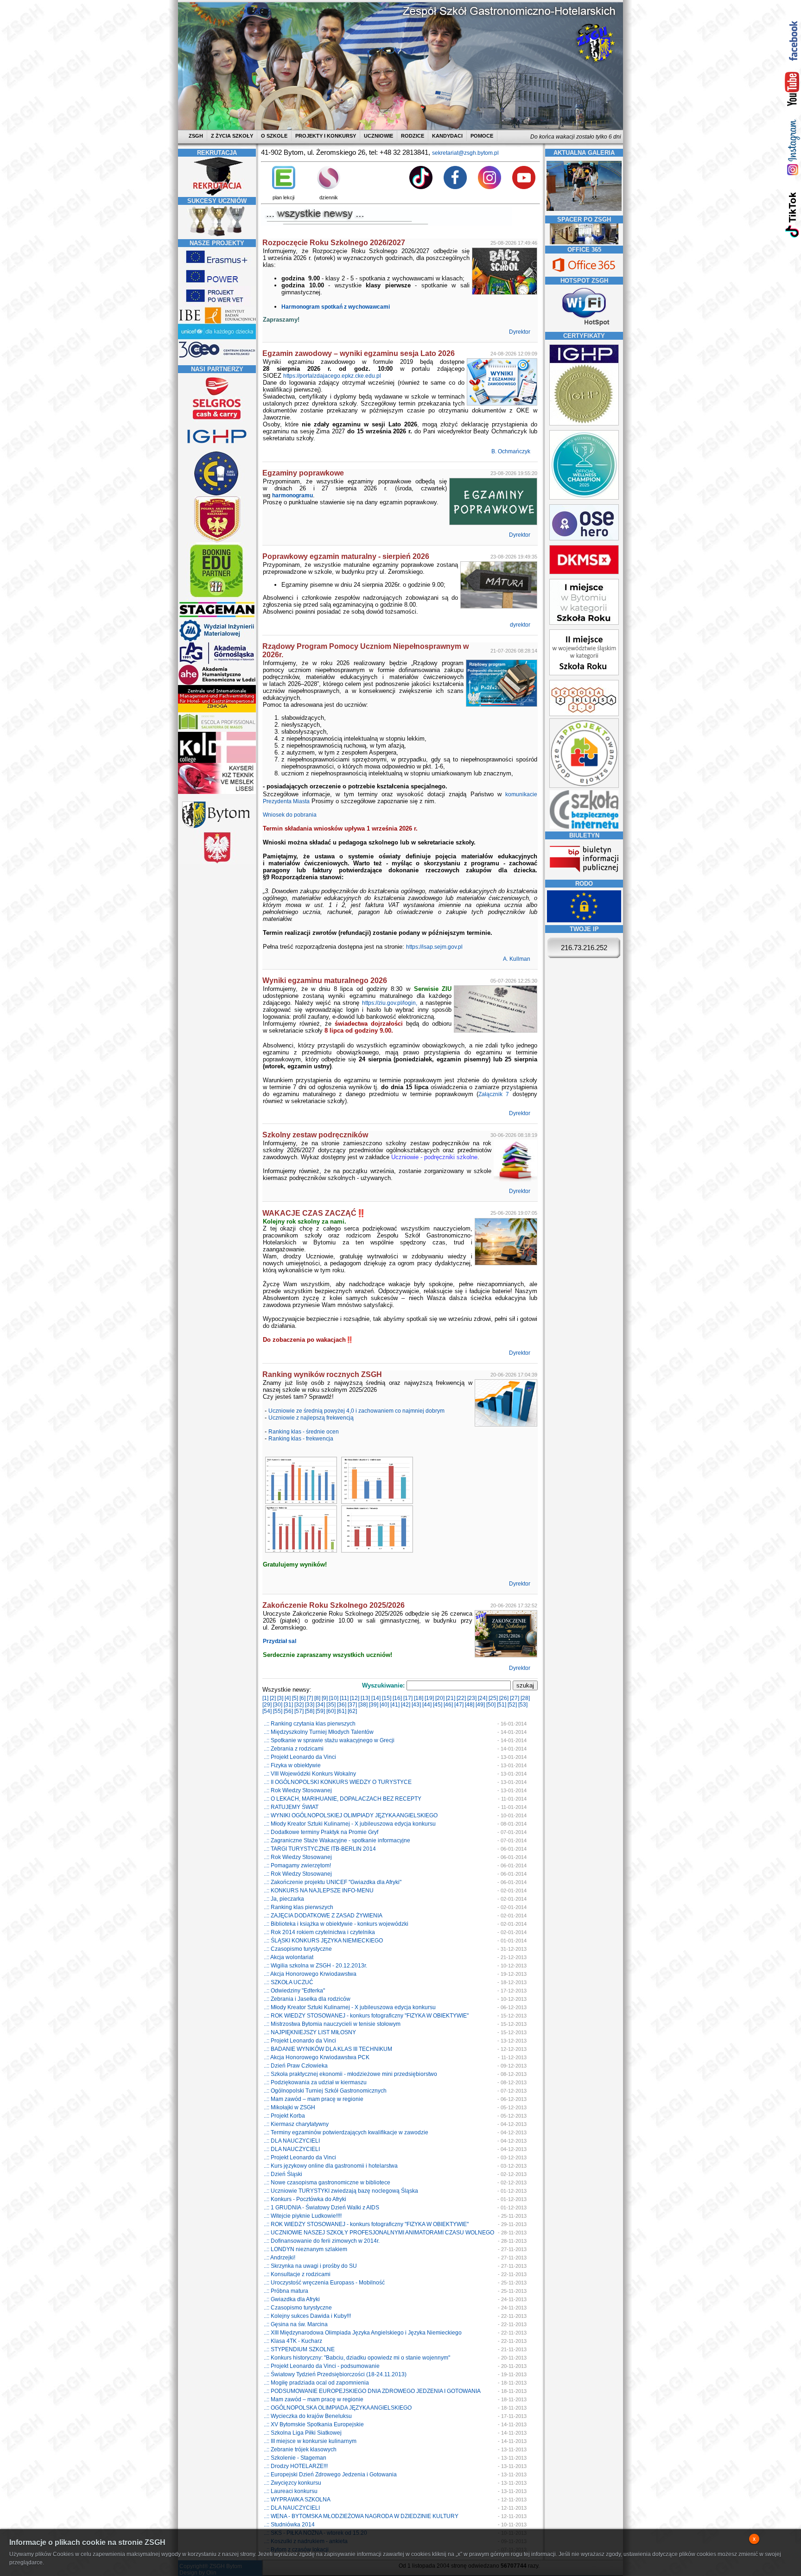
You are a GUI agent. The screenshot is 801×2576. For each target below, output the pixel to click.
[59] (320, 1711)
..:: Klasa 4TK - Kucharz (293, 2341)
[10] (334, 1698)
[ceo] (217, 338)
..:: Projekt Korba (284, 2116)
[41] (395, 1705)
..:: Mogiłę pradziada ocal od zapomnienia (316, 2383)
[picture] (300, 1502)
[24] (483, 1698)
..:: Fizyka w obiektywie (292, 1765)
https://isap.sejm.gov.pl (434, 947)
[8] (317, 1698)
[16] (397, 1698)
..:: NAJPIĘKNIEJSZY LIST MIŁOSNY (310, 2032)
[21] (451, 1698)
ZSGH (197, 136)
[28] (525, 1698)
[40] (384, 1705)
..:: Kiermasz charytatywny (296, 2124)
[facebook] (792, 41)
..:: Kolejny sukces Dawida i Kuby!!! (307, 2316)
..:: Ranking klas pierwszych (299, 1907)
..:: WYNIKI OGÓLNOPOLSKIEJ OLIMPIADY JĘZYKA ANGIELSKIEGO (351, 1815)
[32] (299, 1705)
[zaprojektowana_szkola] (584, 786)
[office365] (584, 273)
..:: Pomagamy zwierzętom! (297, 1865)
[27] (515, 1698)
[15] (387, 1698)
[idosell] (217, 598)
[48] (470, 1705)
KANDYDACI (447, 136)
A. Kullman (517, 959)
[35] (331, 1705)
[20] (440, 1698)
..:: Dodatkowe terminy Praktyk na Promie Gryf (321, 1832)
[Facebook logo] (455, 187)
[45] (438, 1705)
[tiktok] (792, 214)
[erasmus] (217, 265)
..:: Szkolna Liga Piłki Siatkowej (303, 2433)
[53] (523, 1705)
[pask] (217, 540)
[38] (363, 1705)
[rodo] (584, 920)
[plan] (284, 187)
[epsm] (217, 730)
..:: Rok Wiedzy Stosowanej (298, 1790)
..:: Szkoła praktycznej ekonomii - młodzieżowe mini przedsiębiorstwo (350, 2074)
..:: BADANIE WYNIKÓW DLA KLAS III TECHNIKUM (328, 2049)
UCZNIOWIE (378, 136)
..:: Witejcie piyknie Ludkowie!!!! (303, 2216)
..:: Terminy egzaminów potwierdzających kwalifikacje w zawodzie (346, 2132)
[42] (406, 1705)
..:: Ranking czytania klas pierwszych (310, 1724)
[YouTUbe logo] (524, 187)
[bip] (584, 875)
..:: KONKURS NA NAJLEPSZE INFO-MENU (319, 1891)
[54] (267, 1711)
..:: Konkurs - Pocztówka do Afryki (305, 2199)
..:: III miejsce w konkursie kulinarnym (310, 2441)
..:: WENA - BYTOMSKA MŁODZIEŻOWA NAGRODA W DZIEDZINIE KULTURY (361, 2516)
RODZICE (413, 136)
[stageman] (217, 617)
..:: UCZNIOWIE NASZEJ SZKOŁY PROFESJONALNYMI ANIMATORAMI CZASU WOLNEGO (379, 2233)
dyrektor (521, 625)
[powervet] (217, 304)
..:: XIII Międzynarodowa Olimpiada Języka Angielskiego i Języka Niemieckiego (363, 2333)
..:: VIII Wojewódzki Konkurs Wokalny (310, 1774)
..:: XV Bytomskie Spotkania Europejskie (314, 2424)
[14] (376, 1698)
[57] (299, 1711)
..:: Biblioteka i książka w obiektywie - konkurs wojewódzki (336, 1924)
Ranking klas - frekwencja (301, 1439)
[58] (310, 1711)
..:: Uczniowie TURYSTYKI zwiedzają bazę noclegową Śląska (341, 2191)
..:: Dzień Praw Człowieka (296, 2066)
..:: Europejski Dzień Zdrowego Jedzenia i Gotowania (330, 2474)
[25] (493, 1698)
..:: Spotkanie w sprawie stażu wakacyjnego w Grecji (329, 1740)
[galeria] (584, 212)
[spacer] (584, 242)
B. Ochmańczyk (512, 451)
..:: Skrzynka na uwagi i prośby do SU (310, 2266)
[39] (374, 1705)
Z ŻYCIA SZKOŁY (232, 136)
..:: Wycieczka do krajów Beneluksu (308, 2416)
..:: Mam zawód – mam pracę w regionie (314, 2099)
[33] (310, 1705)
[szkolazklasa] (584, 623)
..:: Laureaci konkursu (291, 2491)
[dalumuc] (217, 761)
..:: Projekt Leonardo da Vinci (300, 1757)
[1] (265, 1698)
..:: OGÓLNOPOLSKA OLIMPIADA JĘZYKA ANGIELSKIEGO (338, 2408)
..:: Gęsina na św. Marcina (296, 2324)
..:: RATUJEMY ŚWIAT (291, 1807)
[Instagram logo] (489, 187)
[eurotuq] (217, 495)
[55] (278, 1711)
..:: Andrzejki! (280, 2258)
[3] (280, 1698)
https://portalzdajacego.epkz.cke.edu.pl (332, 376)
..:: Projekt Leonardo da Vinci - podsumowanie (322, 2366)
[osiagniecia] (217, 236)
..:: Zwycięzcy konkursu (292, 2483)
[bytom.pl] (217, 828)
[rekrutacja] (217, 194)
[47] (459, 1705)
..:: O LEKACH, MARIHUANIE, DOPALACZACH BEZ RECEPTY (343, 1799)
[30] (278, 1705)
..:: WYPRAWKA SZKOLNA (297, 2500)
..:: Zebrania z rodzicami (294, 1749)
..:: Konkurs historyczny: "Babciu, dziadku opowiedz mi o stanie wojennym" (357, 2358)
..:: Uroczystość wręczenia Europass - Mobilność (324, 2283)
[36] (342, 1705)
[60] (331, 1711)
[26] (504, 1698)
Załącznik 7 (494, 1094)
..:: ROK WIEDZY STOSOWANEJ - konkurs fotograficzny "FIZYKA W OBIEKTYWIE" (366, 2016)
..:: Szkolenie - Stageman (295, 2458)
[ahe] (217, 683)
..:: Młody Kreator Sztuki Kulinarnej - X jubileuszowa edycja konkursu (350, 1824)
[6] (302, 1698)
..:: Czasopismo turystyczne (298, 1949)
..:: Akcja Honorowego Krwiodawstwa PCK (317, 2057)
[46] (448, 1705)
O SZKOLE (274, 136)
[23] (472, 1698)
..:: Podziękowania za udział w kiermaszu (315, 2082)
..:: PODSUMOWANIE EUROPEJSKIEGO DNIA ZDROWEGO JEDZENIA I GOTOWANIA (372, 2391)
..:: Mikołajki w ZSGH (289, 2107)
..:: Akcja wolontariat (289, 1957)
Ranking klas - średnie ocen (304, 1432)
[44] (427, 1705)
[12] (355, 1698)
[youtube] (792, 89)
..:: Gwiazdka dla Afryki (292, 2299)
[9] (325, 1698)
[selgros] (217, 420)
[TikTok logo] (421, 187)
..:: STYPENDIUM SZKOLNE (299, 2349)
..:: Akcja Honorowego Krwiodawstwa (310, 1974)
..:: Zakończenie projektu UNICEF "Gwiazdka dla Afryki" (333, 1882)
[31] (288, 1705)
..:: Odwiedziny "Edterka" (294, 1991)
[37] (352, 1705)
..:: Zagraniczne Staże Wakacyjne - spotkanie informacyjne (337, 1840)
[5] (295, 1698)
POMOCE (482, 136)
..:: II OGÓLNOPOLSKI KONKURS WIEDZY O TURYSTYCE (338, 1782)
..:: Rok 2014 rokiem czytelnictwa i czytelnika (319, 1932)
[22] (461, 1698)
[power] (217, 284)
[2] (273, 1698)
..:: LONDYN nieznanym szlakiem (305, 2249)
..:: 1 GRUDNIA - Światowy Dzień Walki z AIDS (321, 2208)
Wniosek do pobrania (290, 815)
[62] (352, 1711)
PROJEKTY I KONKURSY (326, 136)
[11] (344, 1698)
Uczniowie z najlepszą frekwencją (311, 1418)
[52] (512, 1705)
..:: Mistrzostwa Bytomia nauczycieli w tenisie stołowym (332, 2024)
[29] (267, 1705)
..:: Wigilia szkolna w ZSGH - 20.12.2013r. (315, 1966)
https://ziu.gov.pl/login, (390, 1003)
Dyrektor (520, 332)
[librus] (329, 187)
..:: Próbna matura (286, 2291)
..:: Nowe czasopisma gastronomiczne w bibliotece (327, 2183)
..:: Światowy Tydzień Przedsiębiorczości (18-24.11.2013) (335, 2374)
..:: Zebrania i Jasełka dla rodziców (307, 1999)
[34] (320, 1705)
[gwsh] (217, 663)
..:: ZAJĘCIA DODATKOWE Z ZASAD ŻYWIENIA (323, 1916)
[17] (408, 1698)
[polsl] (217, 640)
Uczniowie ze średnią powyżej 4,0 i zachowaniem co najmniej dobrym (356, 1411)
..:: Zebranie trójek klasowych (300, 2449)
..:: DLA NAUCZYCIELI (292, 2141)
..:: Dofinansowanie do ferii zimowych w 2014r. (322, 2241)
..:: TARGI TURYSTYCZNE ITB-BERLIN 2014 (320, 1849)
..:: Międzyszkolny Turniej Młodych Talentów (319, 1732)
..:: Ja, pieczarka (284, 1899)
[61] (342, 1711)
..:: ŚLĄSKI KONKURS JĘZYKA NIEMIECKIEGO (323, 1941)
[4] (288, 1698)
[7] (310, 1698)
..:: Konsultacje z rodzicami (297, 2274)
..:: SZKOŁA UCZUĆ (289, 1982)
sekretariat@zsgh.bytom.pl (465, 153)
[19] (429, 1698)
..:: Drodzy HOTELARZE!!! (296, 2466)
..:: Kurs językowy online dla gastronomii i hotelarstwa (331, 2166)
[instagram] (792, 147)
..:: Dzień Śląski (283, 2174)
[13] (365, 1698)
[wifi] (584, 327)
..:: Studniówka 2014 (289, 2525)
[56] (288, 1711)
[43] (416, 1705)
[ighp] (217, 449)
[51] (502, 1705)
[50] (491, 1705)
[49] (480, 1705)
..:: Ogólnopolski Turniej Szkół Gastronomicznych (325, 2091)
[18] (419, 1698)
